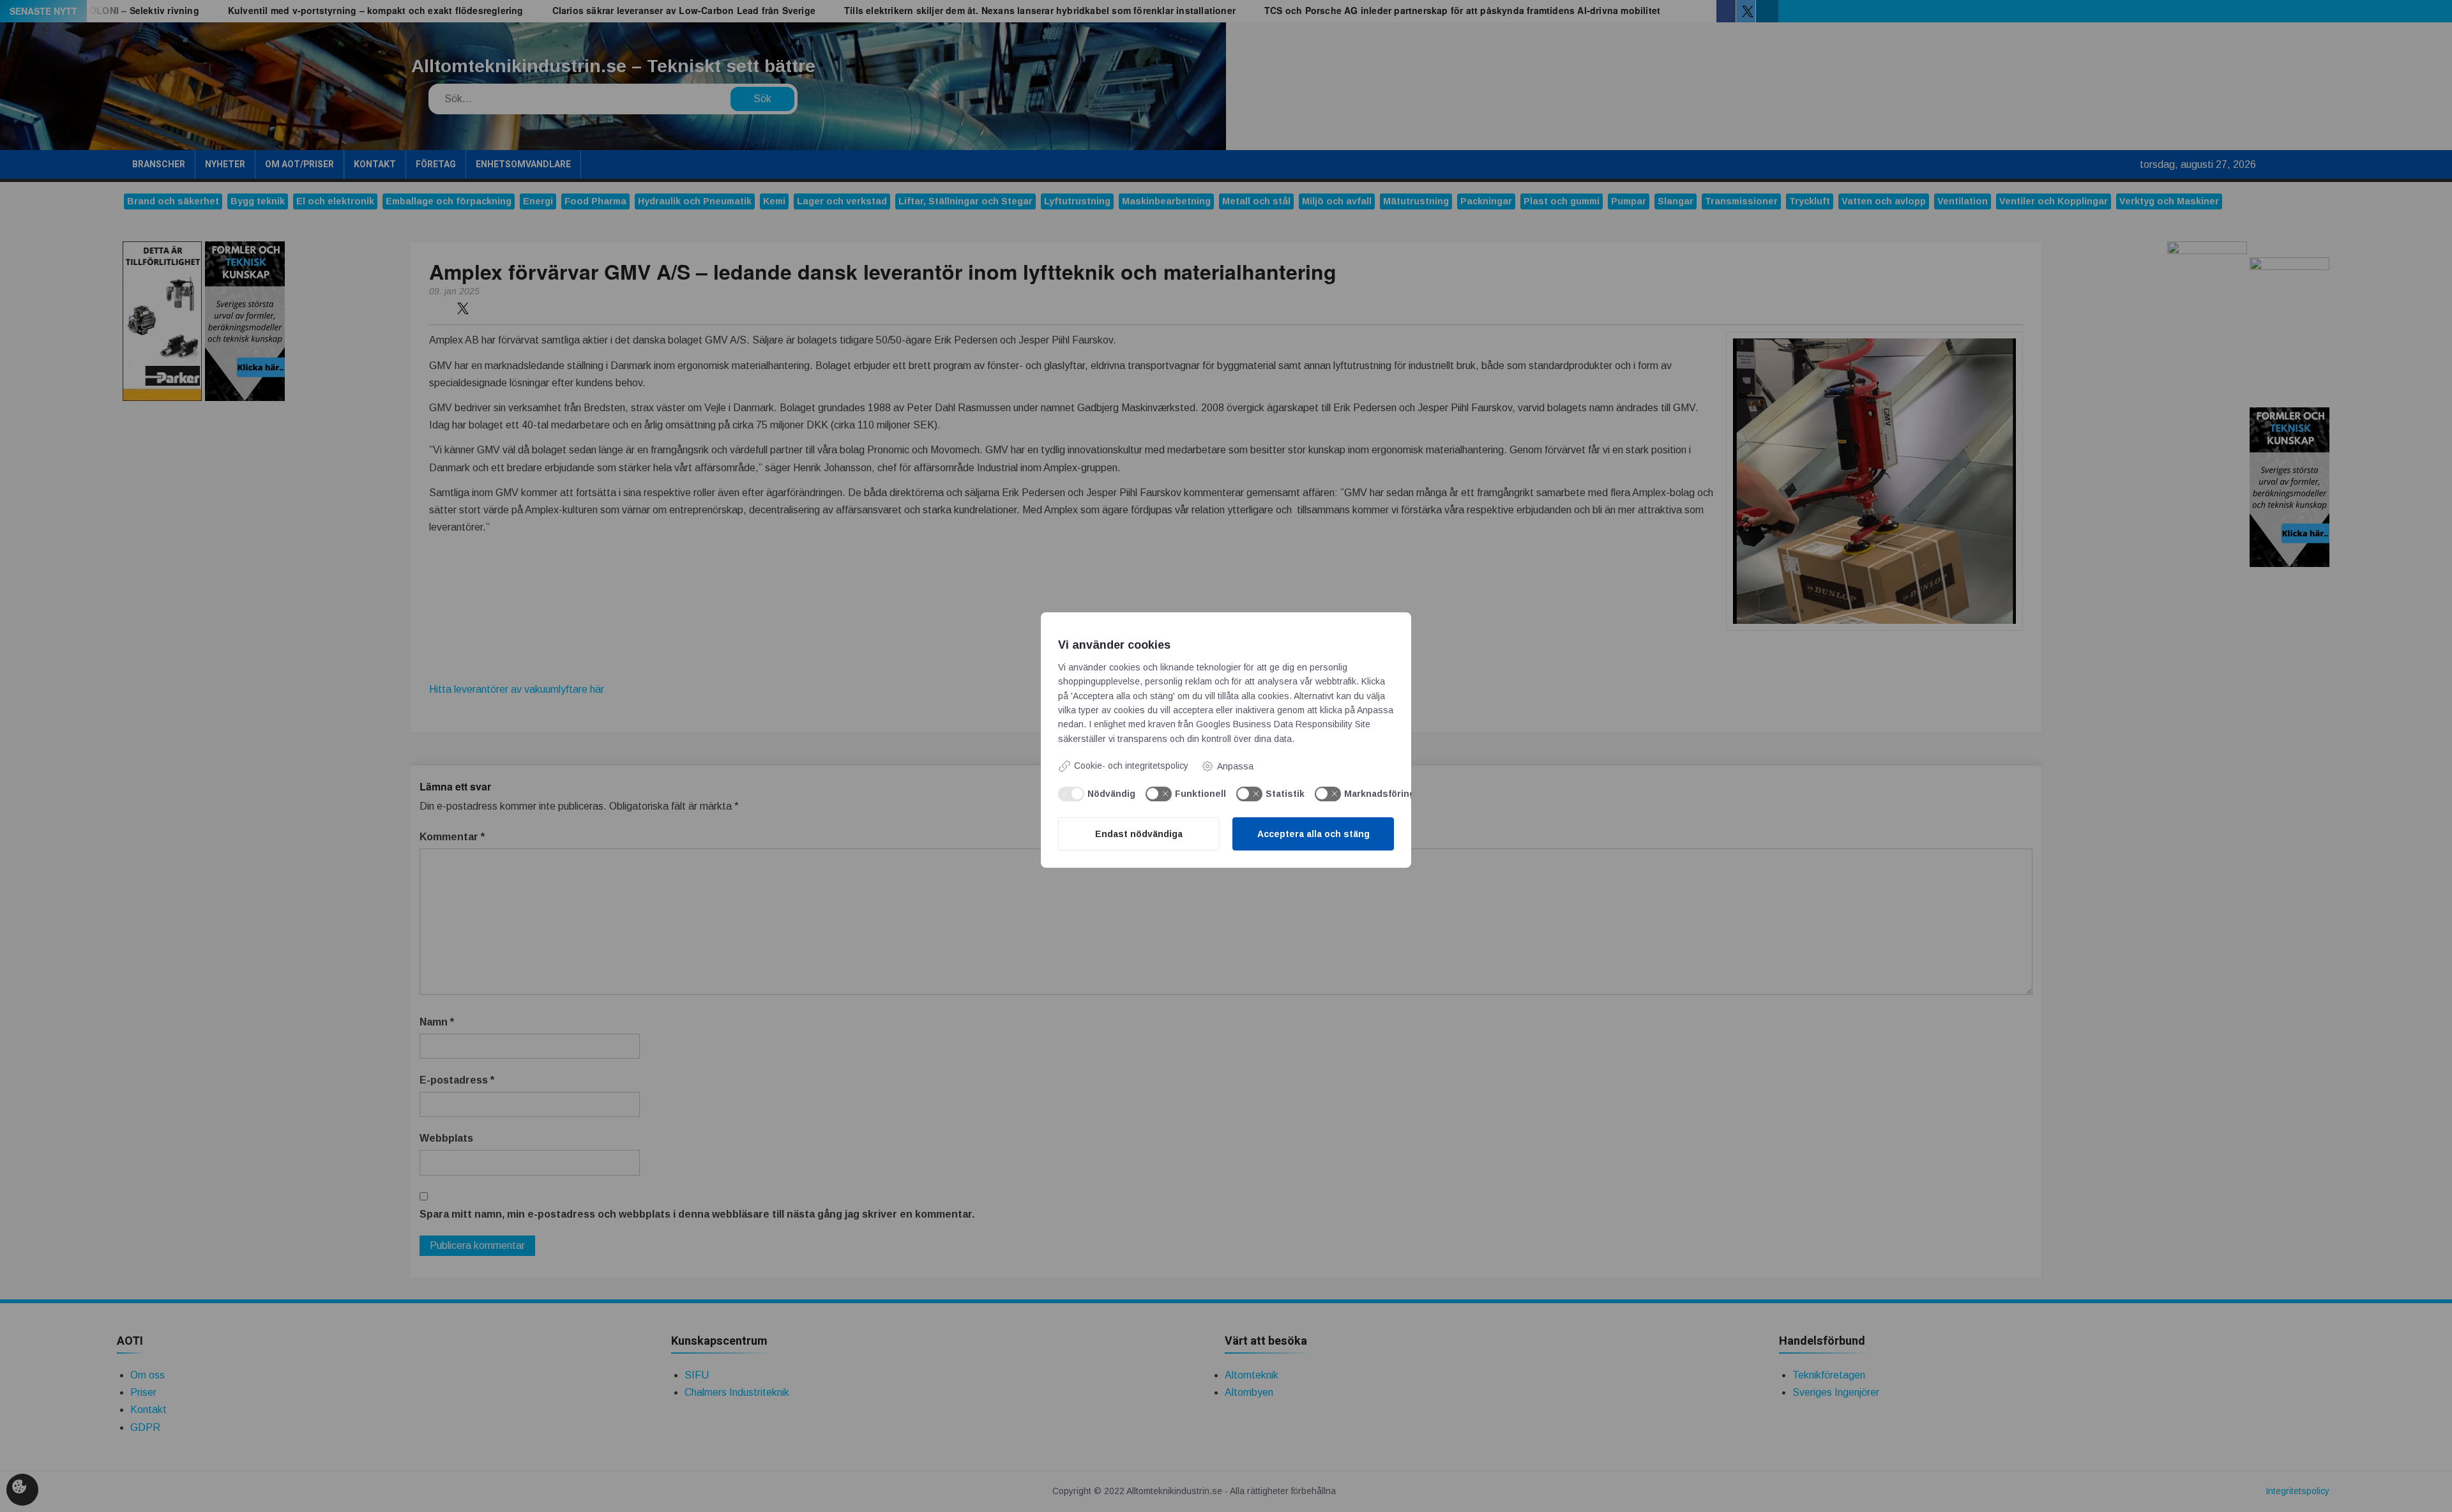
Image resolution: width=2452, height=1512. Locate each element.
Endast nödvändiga (1139, 834)
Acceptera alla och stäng (1313, 834)
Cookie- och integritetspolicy (1131, 766)
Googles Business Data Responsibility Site (1283, 724)
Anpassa (1235, 766)
